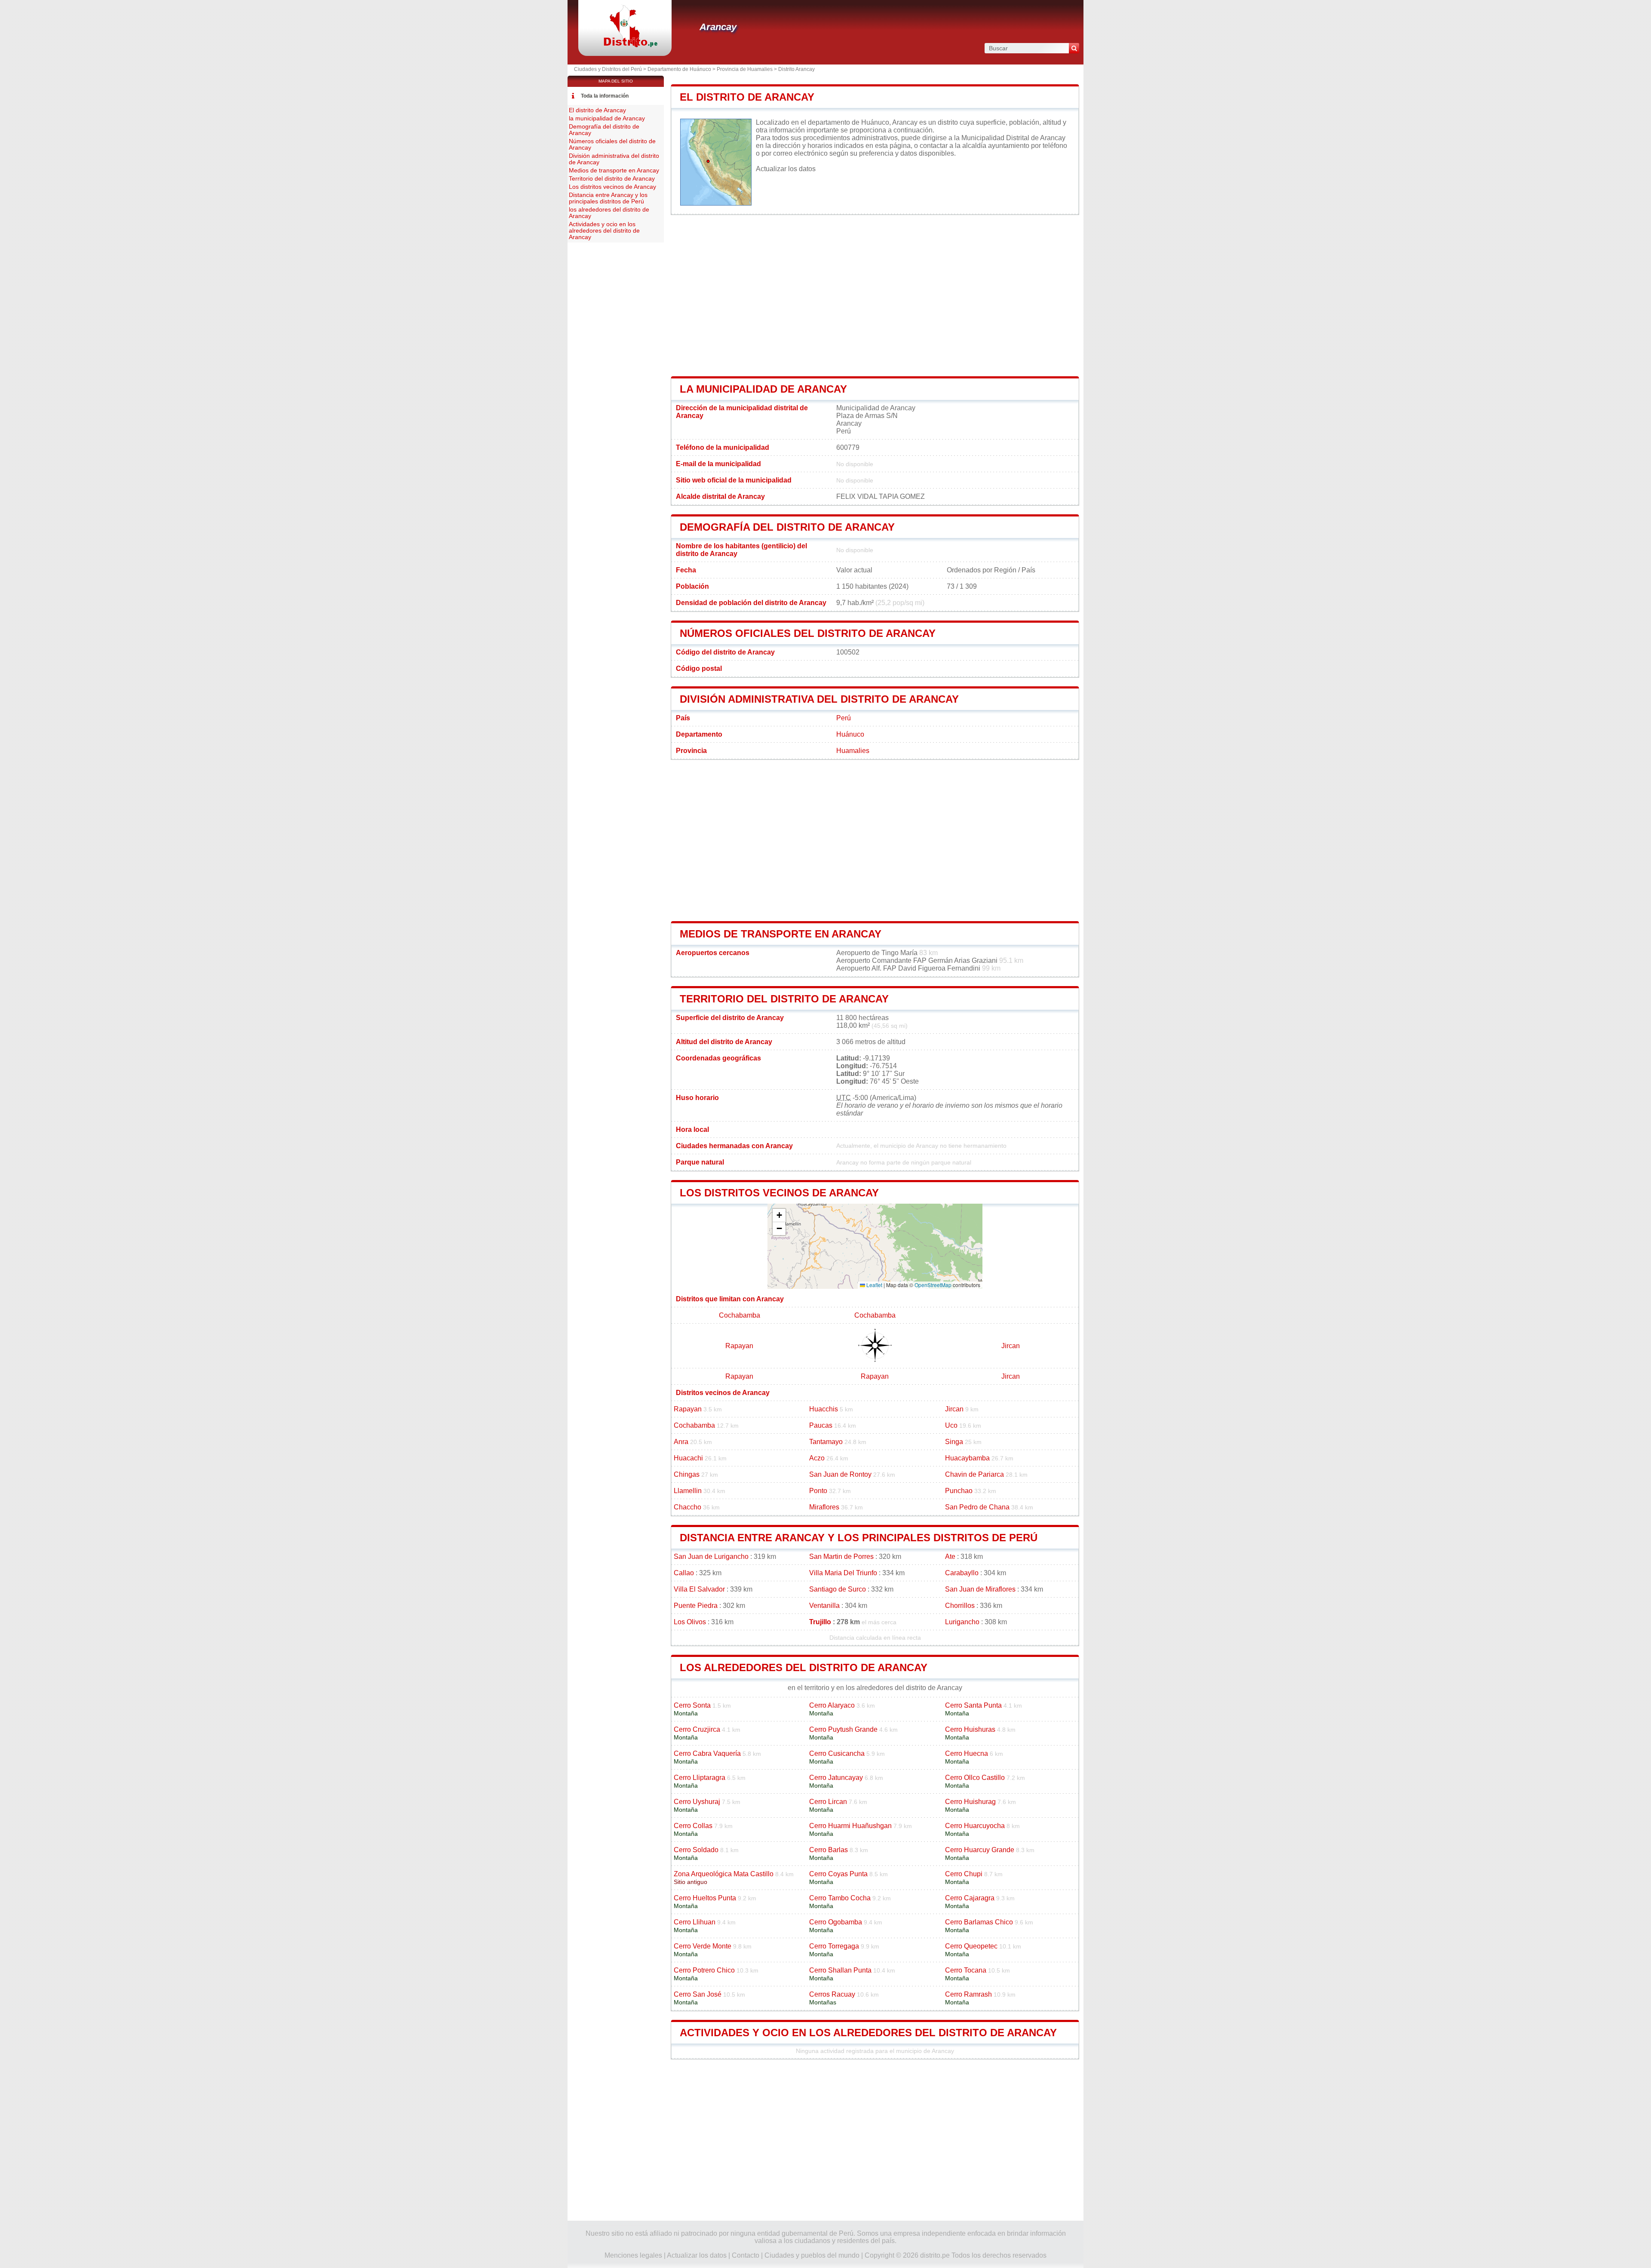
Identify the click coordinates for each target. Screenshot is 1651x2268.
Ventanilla (824, 1606)
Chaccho (687, 1507)
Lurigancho (962, 1622)
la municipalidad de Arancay (763, 389)
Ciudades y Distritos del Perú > (611, 69)
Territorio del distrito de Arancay (784, 999)
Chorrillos (960, 1606)
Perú (844, 718)
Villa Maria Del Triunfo (843, 1573)
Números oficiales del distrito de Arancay (808, 633)
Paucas (821, 1425)
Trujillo (820, 1622)
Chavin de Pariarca (974, 1474)
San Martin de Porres (841, 1557)
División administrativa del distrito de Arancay (819, 699)
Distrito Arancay (796, 69)
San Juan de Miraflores (980, 1589)
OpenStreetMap (933, 1285)
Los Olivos (690, 1622)
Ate (950, 1557)
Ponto (818, 1491)
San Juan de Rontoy (840, 1474)
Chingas (687, 1474)
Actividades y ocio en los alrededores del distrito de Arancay (868, 2033)
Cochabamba (740, 1315)
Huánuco (850, 734)
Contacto (746, 2255)
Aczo (817, 1458)
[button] (779, 1215)
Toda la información (605, 96)
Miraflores (824, 1507)
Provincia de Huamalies (745, 69)
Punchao (959, 1491)
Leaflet (874, 1285)
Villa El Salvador (699, 1589)
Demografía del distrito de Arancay (787, 527)
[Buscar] (1074, 48)
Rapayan (739, 1346)
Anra (681, 1442)
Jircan (1011, 1346)
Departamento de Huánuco (679, 69)
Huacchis (824, 1409)
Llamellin (688, 1491)
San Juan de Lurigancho (711, 1557)
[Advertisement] (875, 295)
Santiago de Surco (838, 1589)
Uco (951, 1425)
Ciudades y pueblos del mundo (812, 2255)
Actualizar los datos (786, 169)
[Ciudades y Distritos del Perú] (625, 45)
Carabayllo (962, 1573)
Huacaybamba (967, 1458)
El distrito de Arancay (747, 97)
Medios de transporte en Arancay (781, 934)
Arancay (718, 27)
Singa (954, 1442)
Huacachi (688, 1458)
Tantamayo (826, 1442)
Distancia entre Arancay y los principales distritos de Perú (859, 1538)
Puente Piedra (696, 1606)
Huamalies (853, 751)
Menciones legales (633, 2255)
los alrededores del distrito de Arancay (804, 1667)
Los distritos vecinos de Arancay (779, 1193)
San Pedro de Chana (977, 1507)
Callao (684, 1573)
